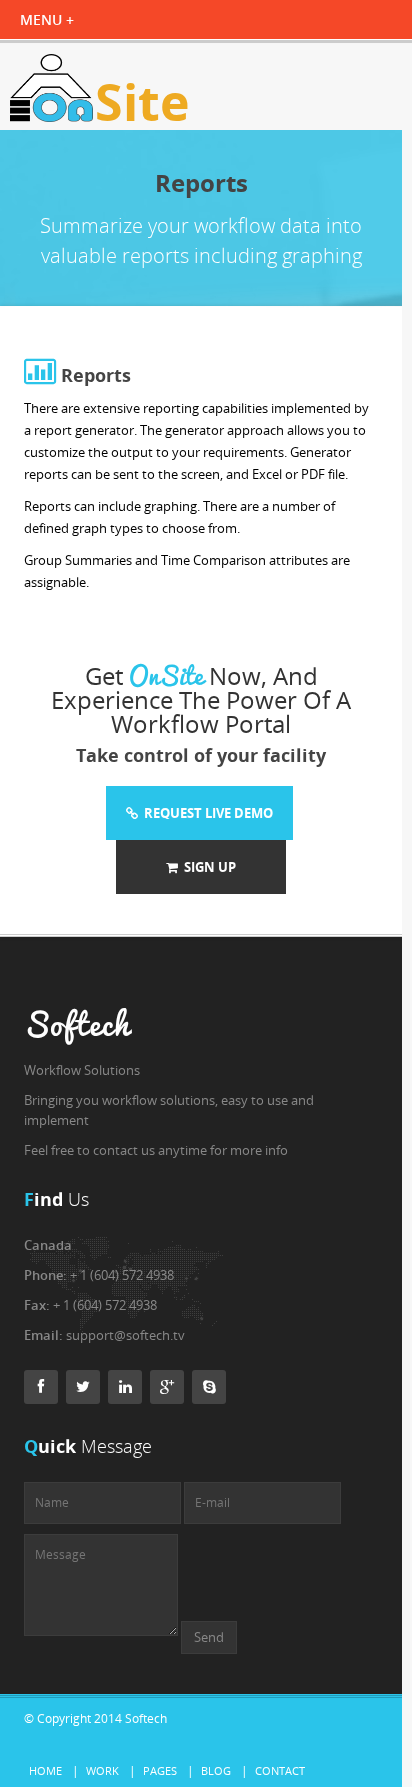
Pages (160, 1770)
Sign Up (207, 867)
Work (102, 1770)
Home (45, 1770)
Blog (216, 1770)
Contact (280, 1770)
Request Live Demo (205, 813)
